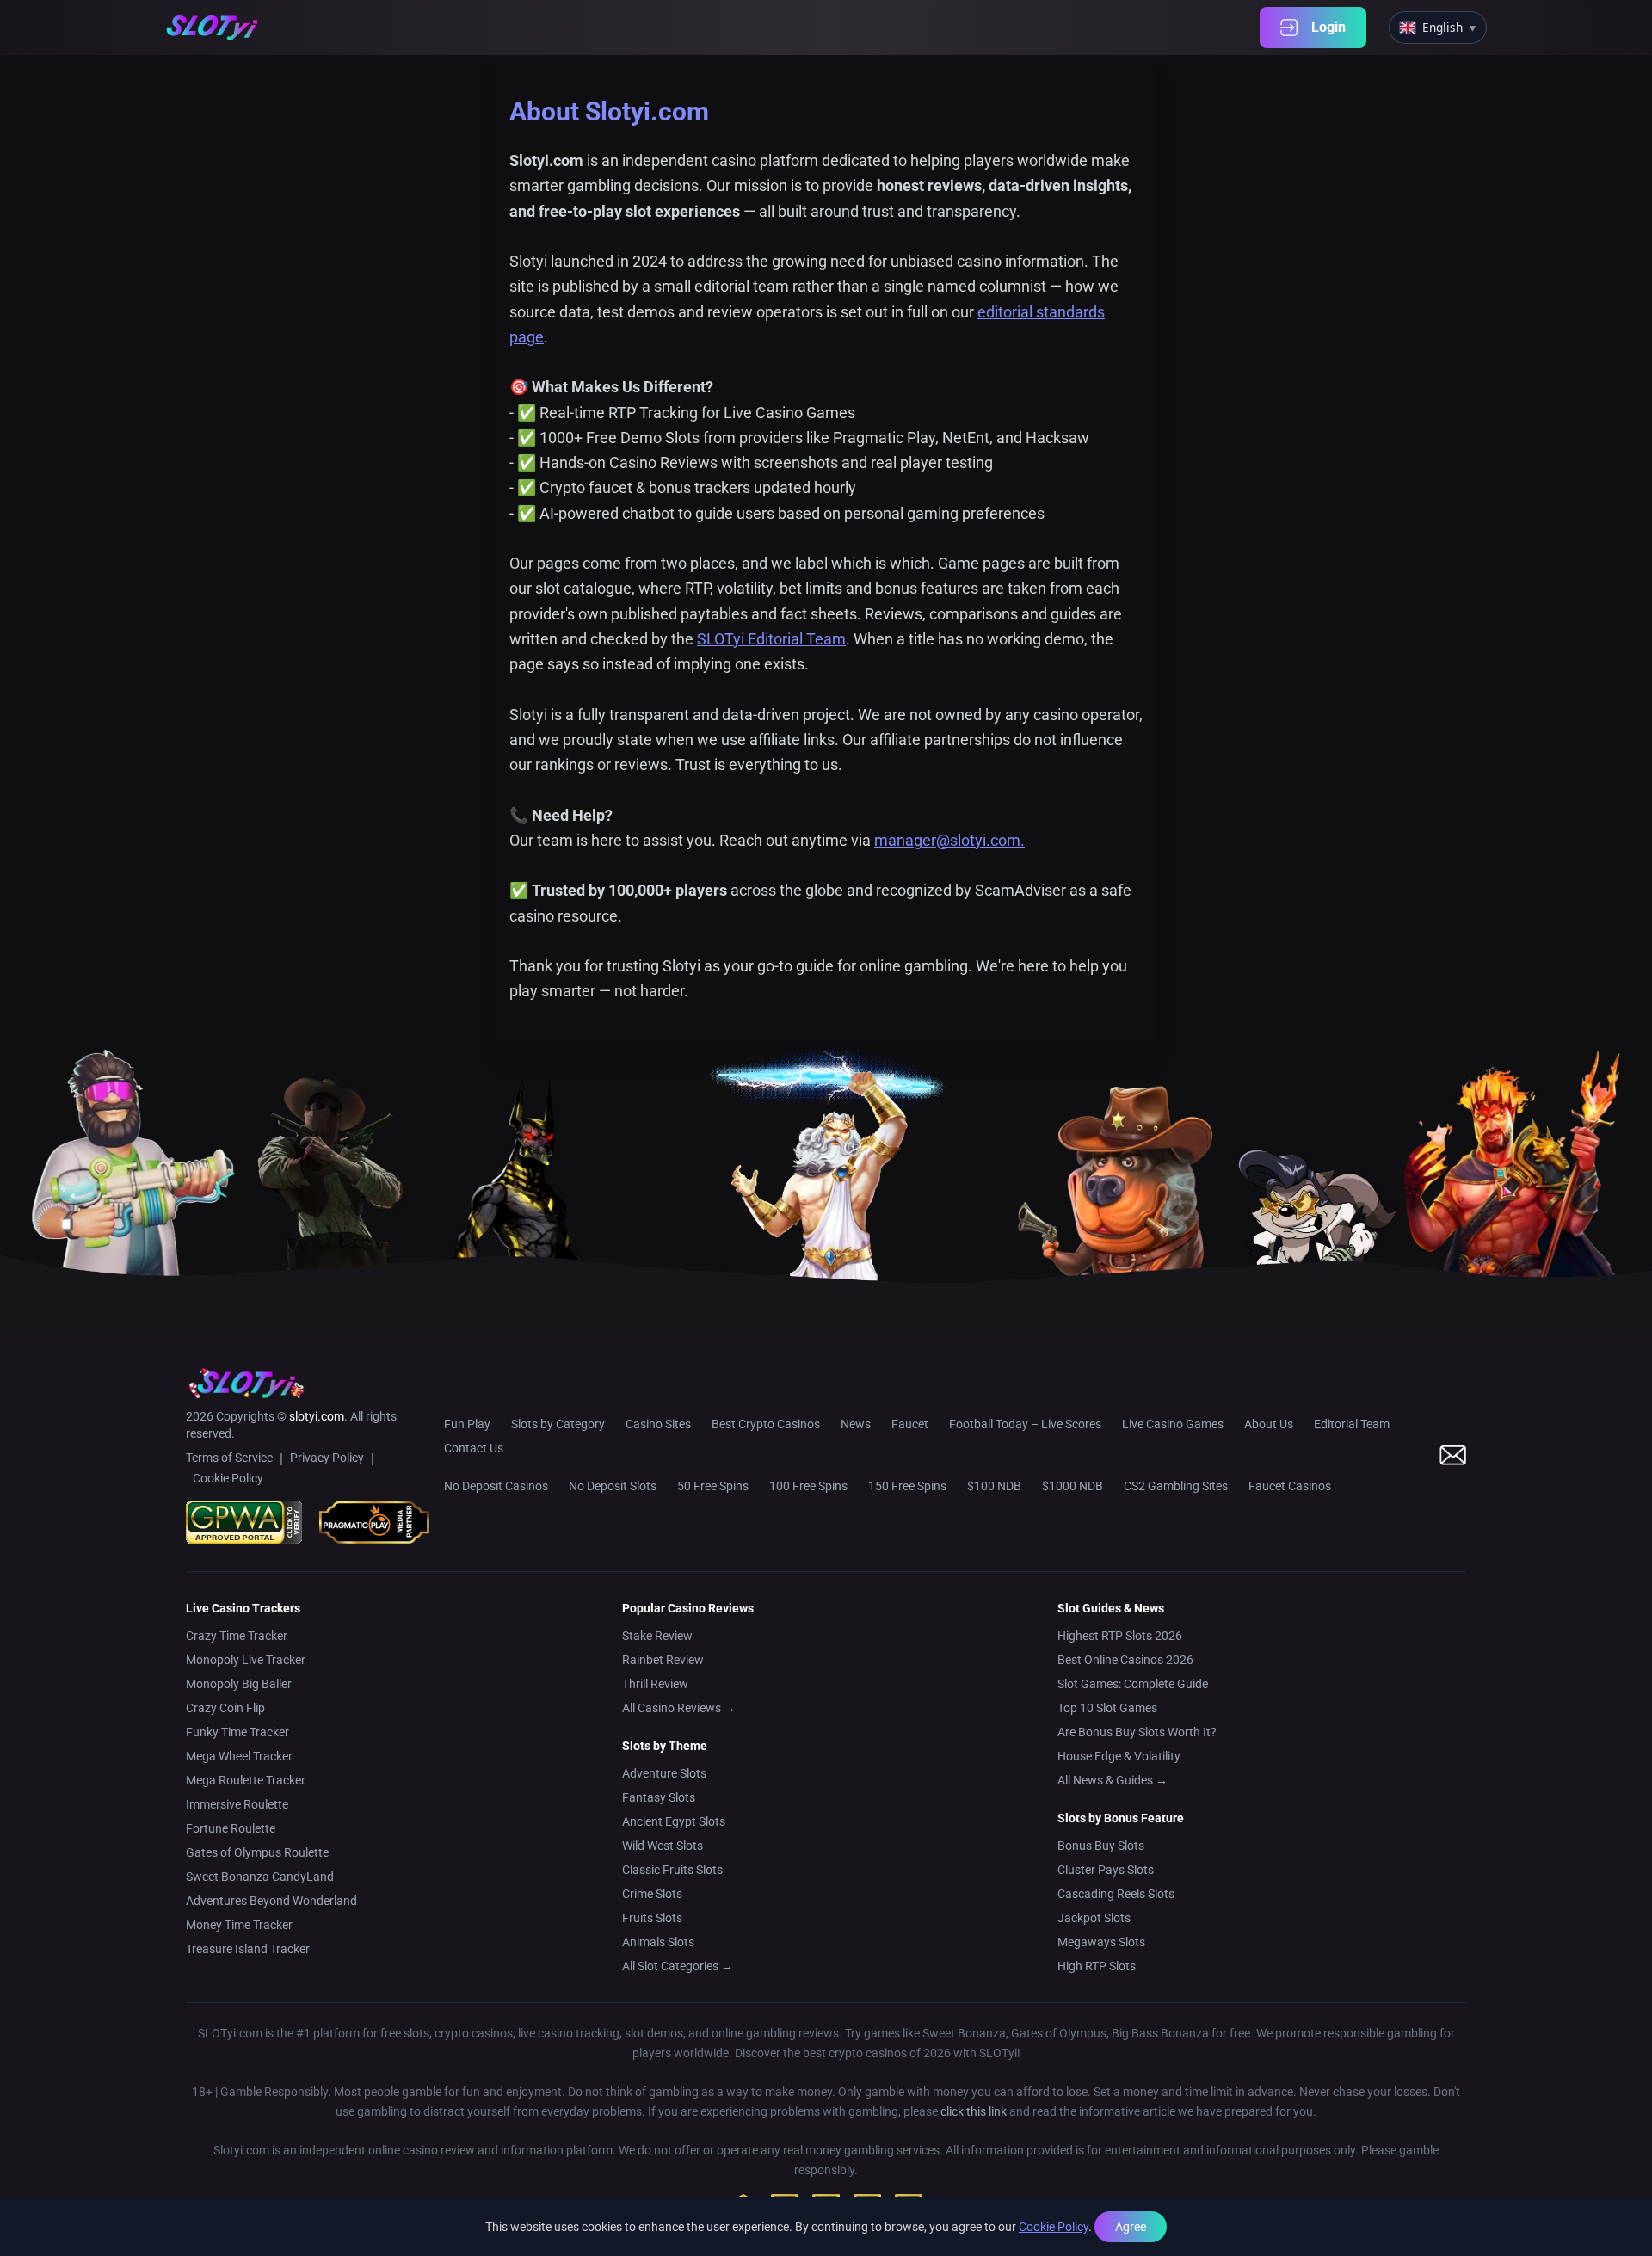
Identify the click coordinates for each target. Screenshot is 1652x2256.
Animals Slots (658, 1942)
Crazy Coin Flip (225, 1708)
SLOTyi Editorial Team (771, 639)
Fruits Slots (652, 1918)
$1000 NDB (1073, 1486)
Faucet (910, 1424)
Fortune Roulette (231, 1828)
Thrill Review (655, 1684)
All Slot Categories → (678, 1966)
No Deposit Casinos (496, 1486)
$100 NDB (994, 1486)
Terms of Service (229, 1458)
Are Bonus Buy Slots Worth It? (1137, 1732)
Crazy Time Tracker (237, 1636)
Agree (1131, 2227)
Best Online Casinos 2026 (1125, 1660)
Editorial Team (1352, 1424)
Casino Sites (658, 1424)
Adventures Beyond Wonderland (271, 1901)
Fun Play (467, 1424)
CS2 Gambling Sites (1176, 1486)
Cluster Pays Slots (1106, 1870)
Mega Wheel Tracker (239, 1756)
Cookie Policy (1054, 2227)
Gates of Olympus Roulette (257, 1852)
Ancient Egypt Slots (674, 1821)
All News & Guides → (1113, 1780)
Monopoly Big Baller (239, 1684)
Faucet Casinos (1290, 1486)
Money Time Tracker (239, 1925)
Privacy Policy (327, 1458)
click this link (974, 2111)
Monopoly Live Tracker (246, 1660)
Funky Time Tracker (237, 1732)
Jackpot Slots (1094, 1918)
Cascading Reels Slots (1116, 1894)
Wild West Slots (663, 1846)
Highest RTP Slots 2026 (1120, 1636)
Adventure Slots (664, 1773)
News (856, 1424)
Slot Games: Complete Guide (1133, 1684)
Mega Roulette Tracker (246, 1780)
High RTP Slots (1097, 1966)
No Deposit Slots (613, 1486)
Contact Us (474, 1448)
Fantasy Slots (659, 1797)
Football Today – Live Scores (1025, 1424)
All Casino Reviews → (679, 1708)
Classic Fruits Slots (672, 1870)
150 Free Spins (907, 1486)
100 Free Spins (808, 1486)
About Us (1269, 1424)
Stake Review (657, 1636)
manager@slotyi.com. (949, 840)
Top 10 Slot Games (1107, 1708)
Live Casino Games (1173, 1424)
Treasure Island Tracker (248, 1949)
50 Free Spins (713, 1486)
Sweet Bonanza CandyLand (260, 1877)
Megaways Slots (1101, 1942)
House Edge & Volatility (1119, 1756)
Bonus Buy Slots (1101, 1846)
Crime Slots (652, 1894)
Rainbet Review (663, 1660)
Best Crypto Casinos (766, 1424)
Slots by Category (558, 1424)
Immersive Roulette (237, 1804)
